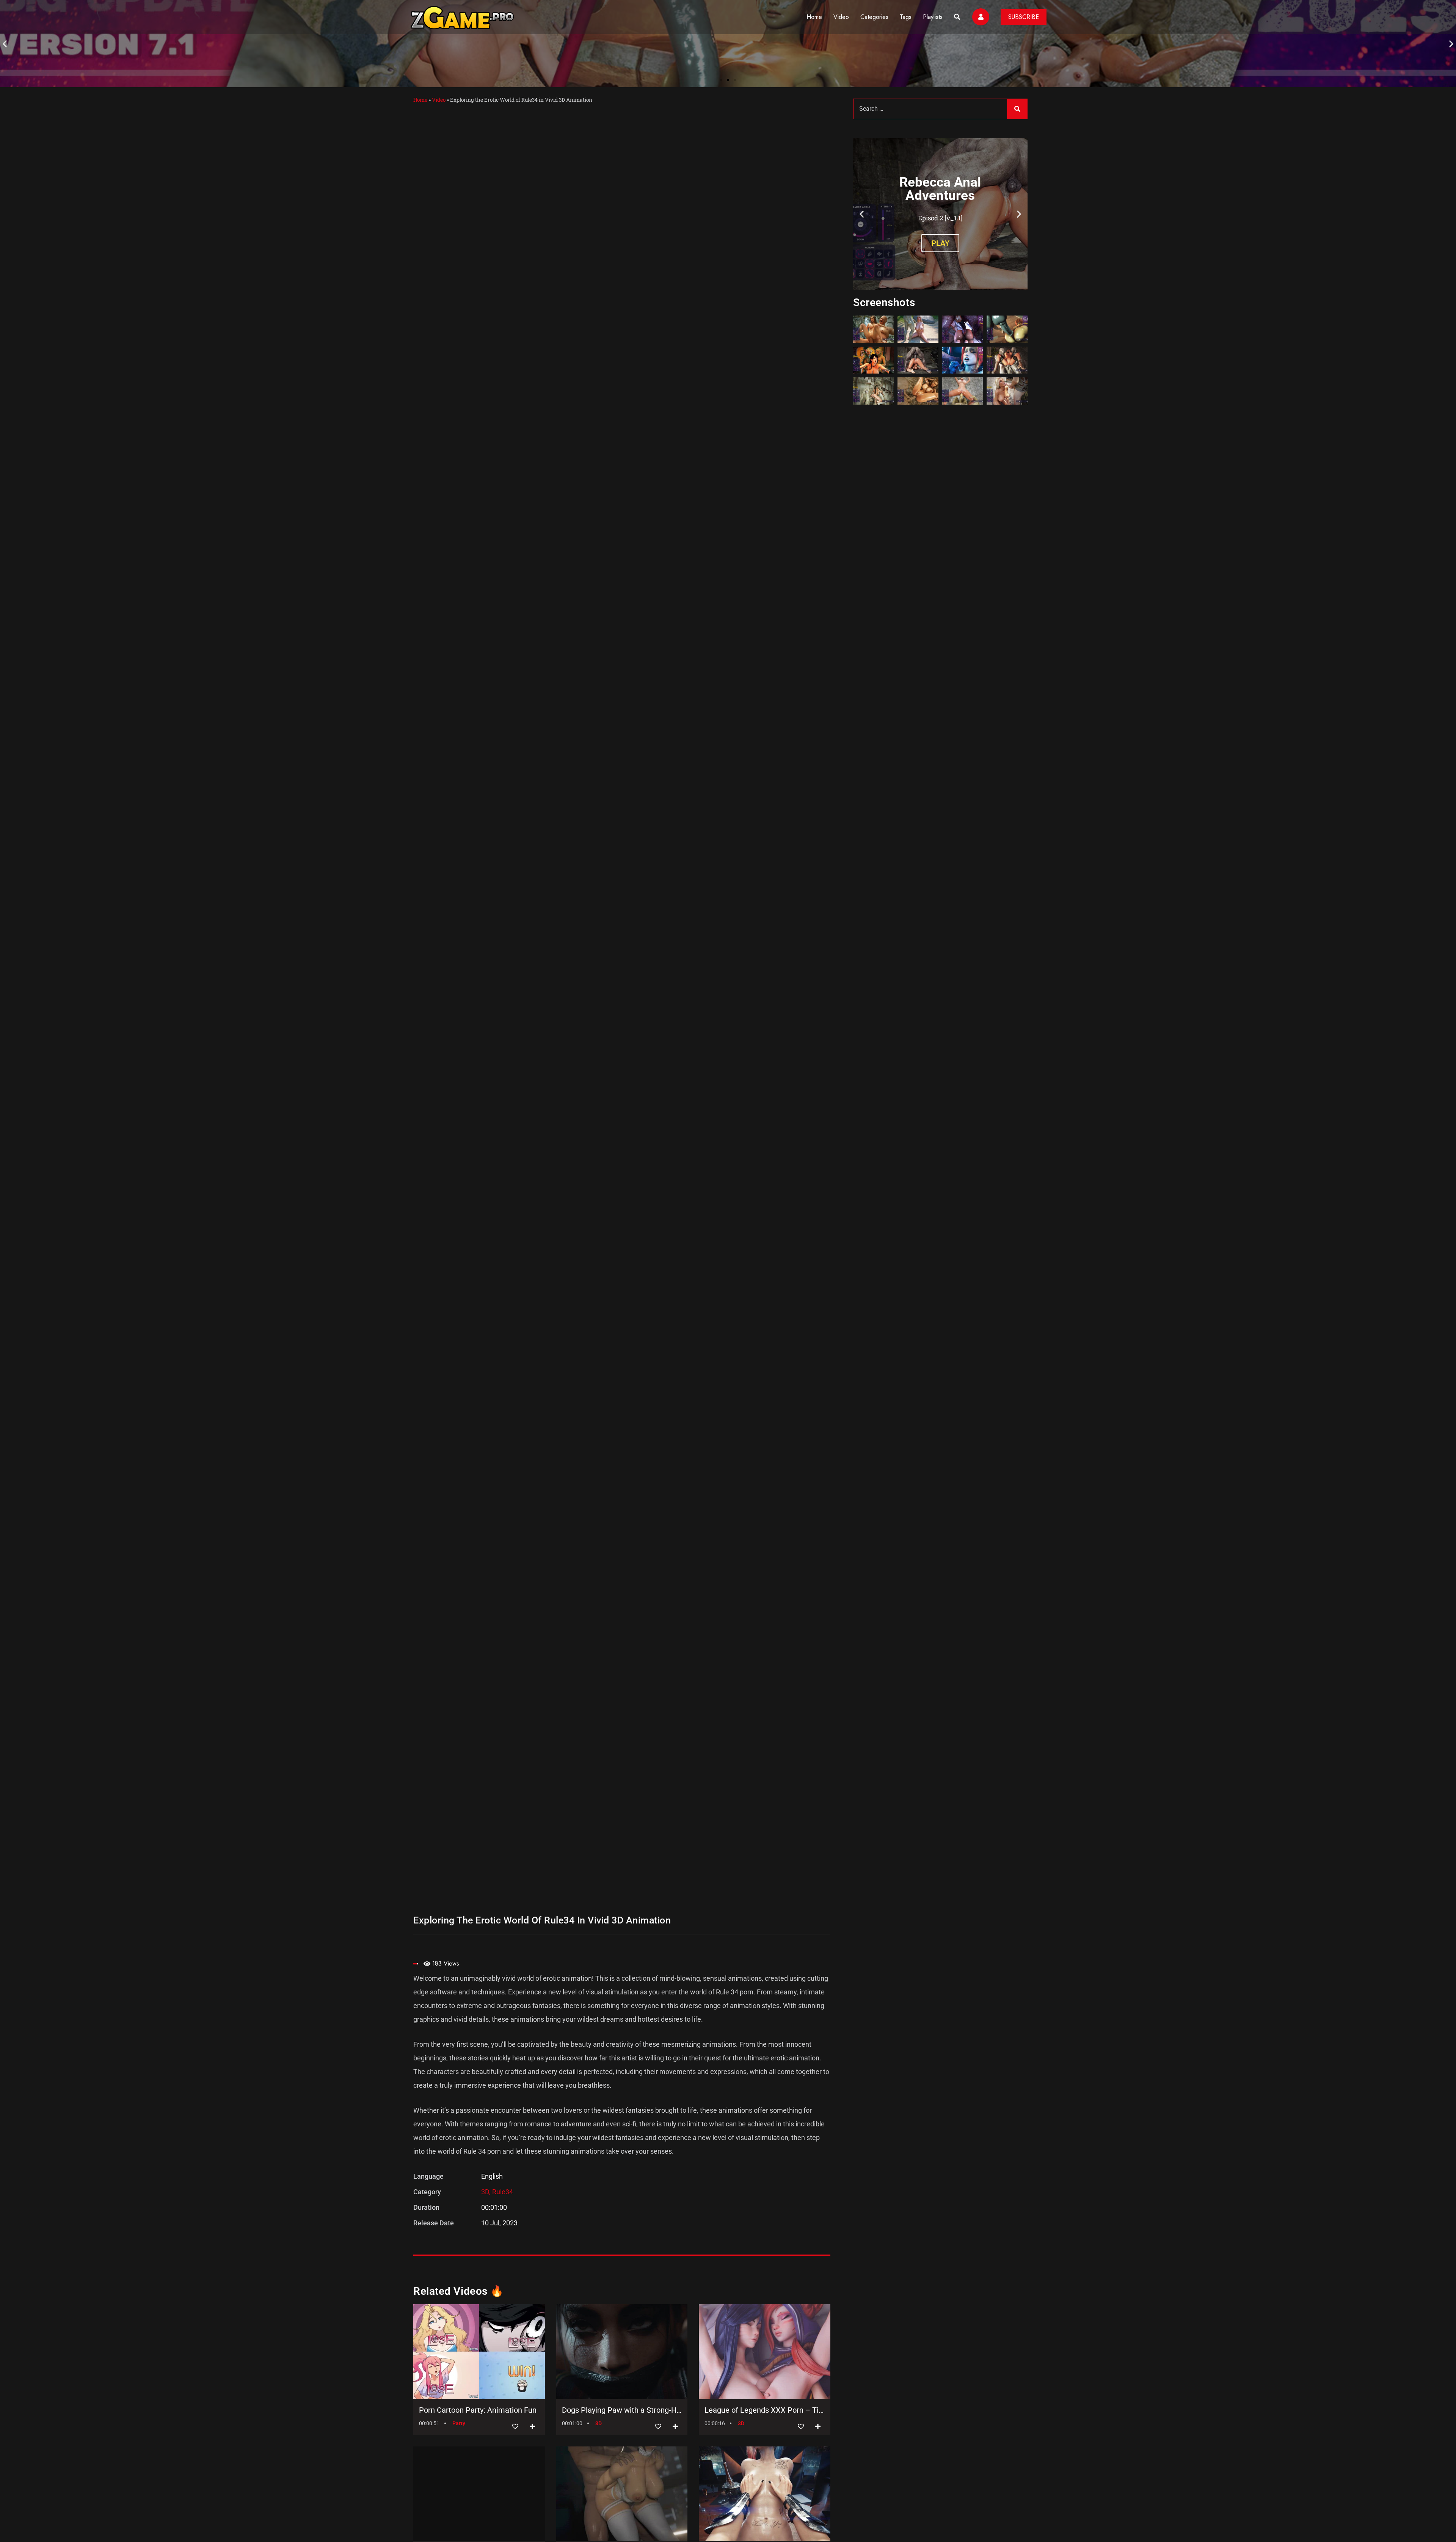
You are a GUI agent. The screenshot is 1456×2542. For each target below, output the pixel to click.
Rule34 (503, 2192)
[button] (5, 44)
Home (814, 17)
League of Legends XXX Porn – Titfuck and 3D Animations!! (765, 2410)
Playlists (933, 17)
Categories (874, 17)
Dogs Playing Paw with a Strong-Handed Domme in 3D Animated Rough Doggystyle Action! (622, 2410)
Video (841, 17)
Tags (906, 17)
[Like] (515, 2427)
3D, (487, 2192)
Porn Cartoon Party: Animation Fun (478, 2410)
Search (1017, 109)
